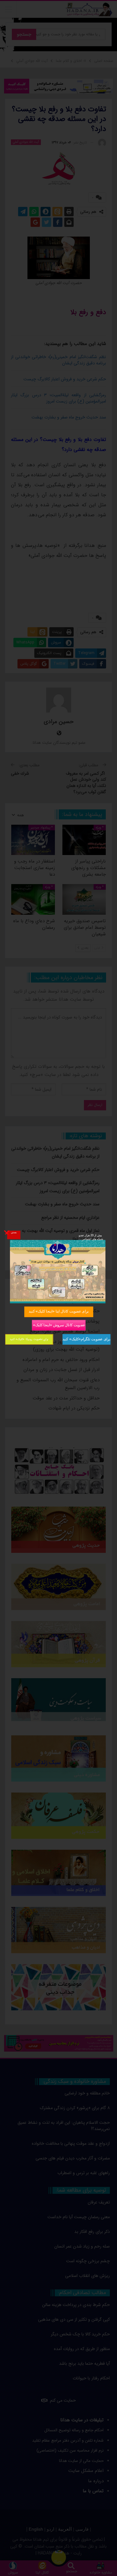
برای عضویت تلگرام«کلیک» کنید (86, 1339)
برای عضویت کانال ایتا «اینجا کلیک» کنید (59, 1311)
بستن (13, 1232)
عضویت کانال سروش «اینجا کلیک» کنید (58, 1325)
